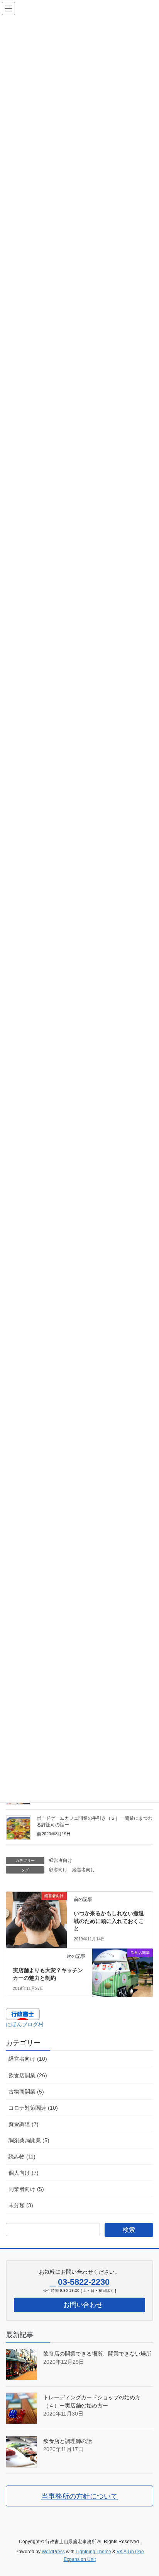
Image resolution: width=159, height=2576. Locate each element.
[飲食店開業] (123, 1963)
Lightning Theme (93, 2552)
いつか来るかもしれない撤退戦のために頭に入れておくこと (109, 1921)
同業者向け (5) (26, 2189)
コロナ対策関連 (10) (33, 2108)
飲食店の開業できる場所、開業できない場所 (97, 2354)
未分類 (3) (21, 2205)
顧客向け (58, 1870)
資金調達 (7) (24, 2124)
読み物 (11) (22, 2157)
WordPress (53, 2552)
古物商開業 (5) (26, 2092)
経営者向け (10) (28, 2059)
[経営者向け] (36, 1906)
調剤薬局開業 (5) (29, 2140)
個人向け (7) (24, 2173)
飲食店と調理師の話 (68, 2441)
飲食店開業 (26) (28, 2075)
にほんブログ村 (25, 2024)
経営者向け (61, 1860)
